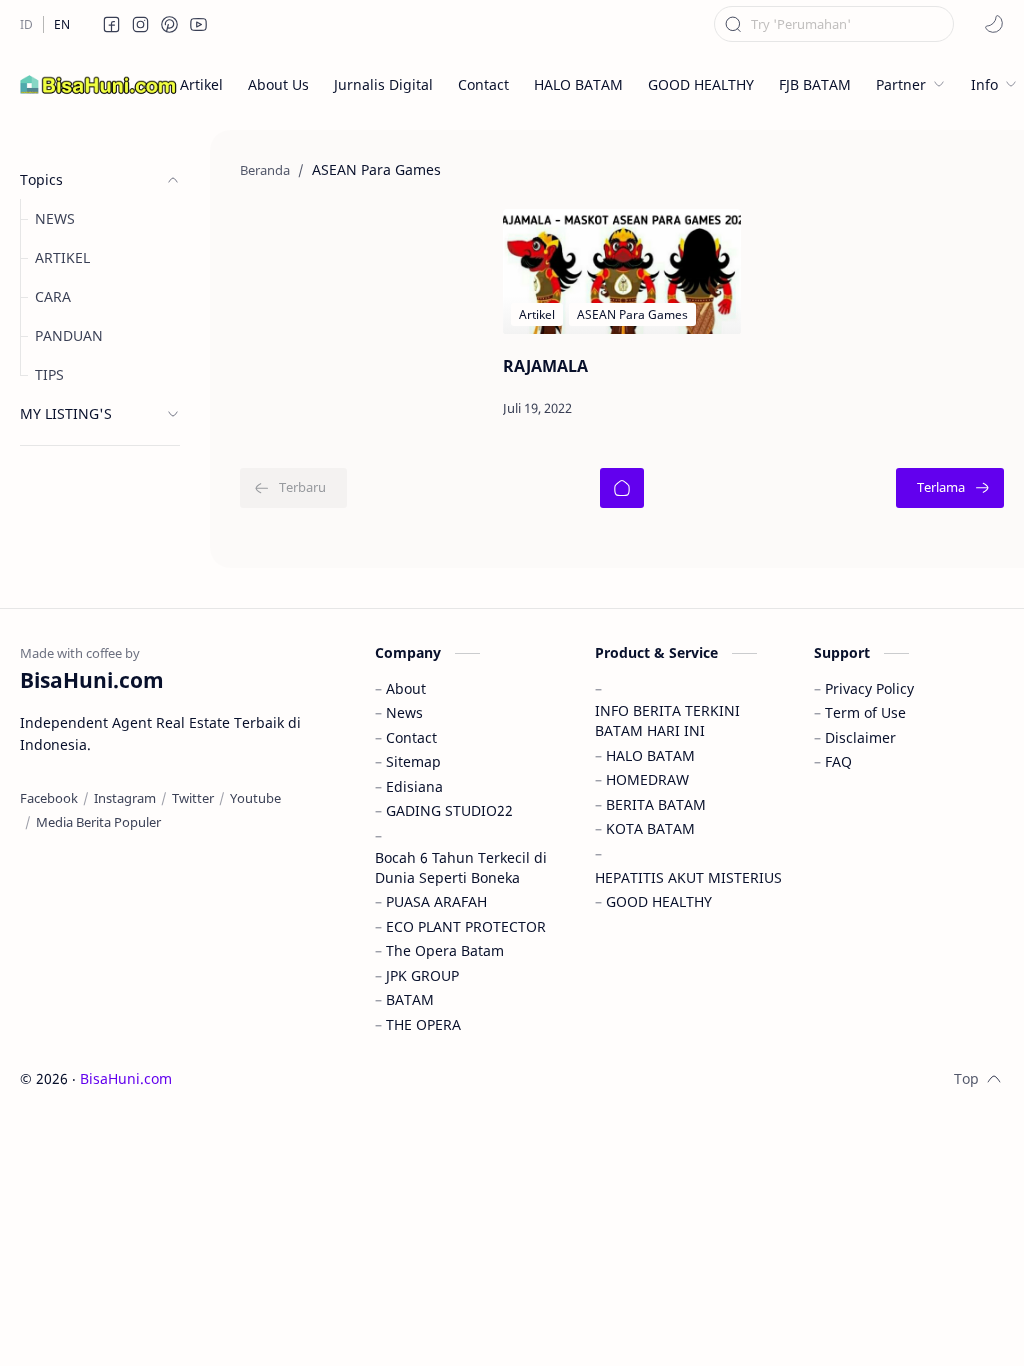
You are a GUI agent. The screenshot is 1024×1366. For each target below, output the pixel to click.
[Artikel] (537, 314)
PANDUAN (69, 335)
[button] (112, 24)
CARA (53, 296)
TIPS (49, 374)
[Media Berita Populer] (98, 822)
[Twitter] (193, 798)
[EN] (62, 24)
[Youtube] (255, 798)
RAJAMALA (545, 366)
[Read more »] (677, 409)
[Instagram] (125, 798)
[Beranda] (622, 488)
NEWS (55, 218)
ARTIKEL (62, 257)
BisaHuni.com (126, 1078)
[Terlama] (950, 488)
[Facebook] (49, 798)
